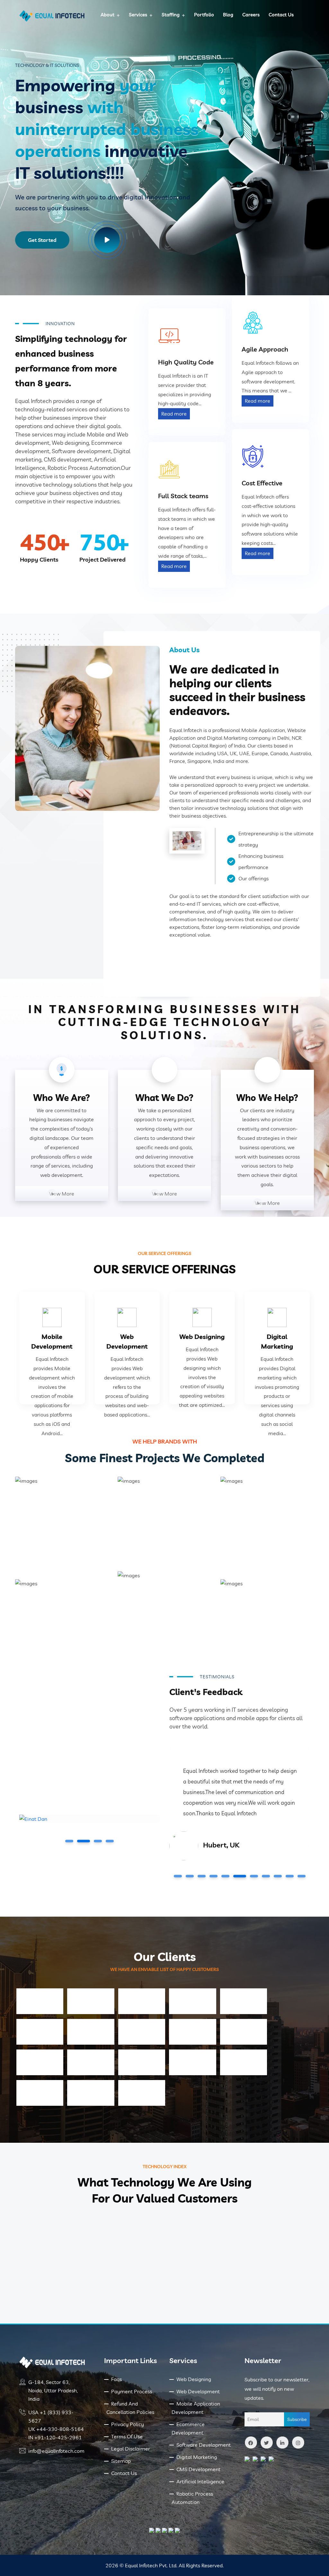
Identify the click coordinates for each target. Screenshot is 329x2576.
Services (138, 15)
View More (62, 1194)
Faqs (116, 2379)
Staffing (171, 15)
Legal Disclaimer (131, 2449)
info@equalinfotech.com (56, 2451)
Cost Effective (262, 483)
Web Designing (202, 1337)
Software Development (204, 2445)
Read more (174, 414)
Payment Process (132, 2391)
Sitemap (121, 2461)
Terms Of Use (127, 2436)
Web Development (198, 2391)
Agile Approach (265, 349)
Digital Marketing (197, 2457)
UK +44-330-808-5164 (56, 2429)
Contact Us (281, 15)
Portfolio (204, 15)
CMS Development (198, 2469)
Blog (228, 15)
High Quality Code (186, 362)
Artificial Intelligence (200, 2481)
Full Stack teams (183, 496)
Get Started (42, 240)
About (107, 15)
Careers (251, 15)
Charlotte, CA (225, 1856)
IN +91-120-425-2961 (55, 2437)
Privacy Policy (128, 2424)
